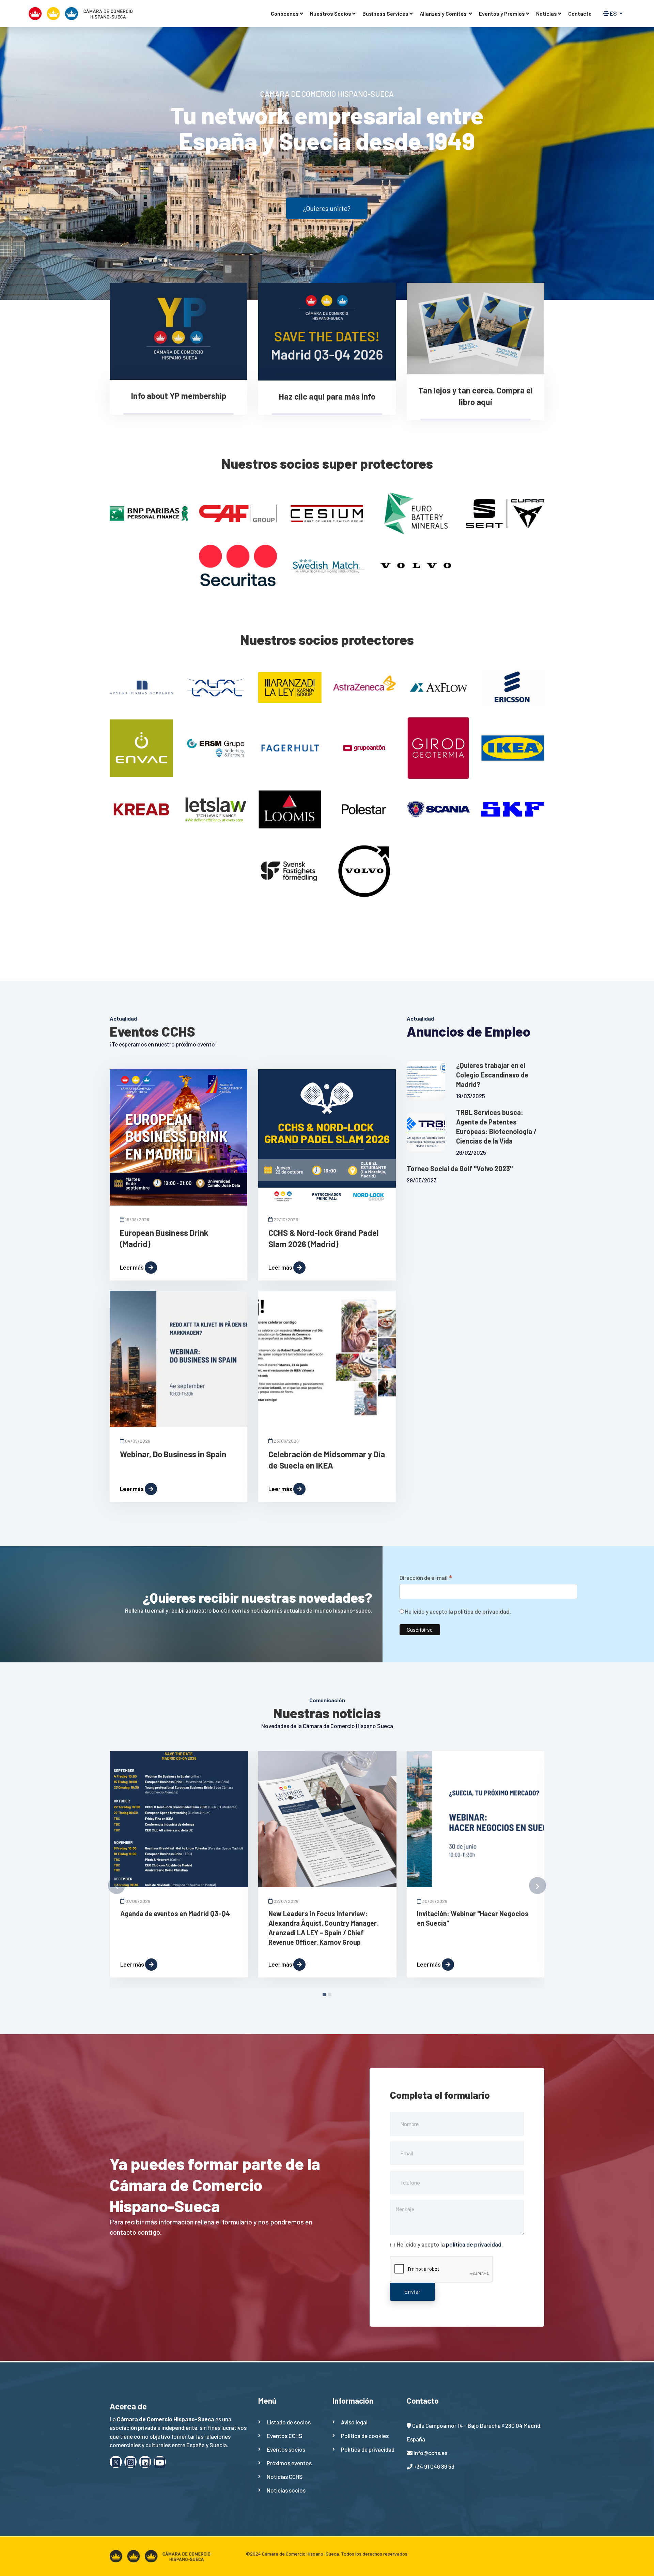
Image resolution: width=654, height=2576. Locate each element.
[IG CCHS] (130, 2462)
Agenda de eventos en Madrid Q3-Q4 (175, 1913)
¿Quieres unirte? (327, 208)
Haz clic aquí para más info (327, 396)
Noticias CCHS (285, 2477)
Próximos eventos (289, 2463)
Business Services (385, 13)
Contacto (580, 13)
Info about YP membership (179, 396)
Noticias (547, 13)
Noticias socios (286, 2490)
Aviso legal (354, 2422)
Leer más (132, 1267)
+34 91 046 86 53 (434, 2466)
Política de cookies (365, 2436)
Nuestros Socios (331, 13)
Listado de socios (289, 2422)
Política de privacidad (368, 2449)
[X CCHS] (116, 2462)
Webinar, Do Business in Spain (173, 1454)
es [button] (613, 13)
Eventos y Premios (502, 13)
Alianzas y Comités (444, 13)
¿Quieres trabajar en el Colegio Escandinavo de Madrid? (492, 1075)
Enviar (412, 2291)
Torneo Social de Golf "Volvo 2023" (460, 1168)
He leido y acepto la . (457, 1611)
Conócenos (285, 13)
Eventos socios (286, 2449)
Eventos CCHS (285, 2436)
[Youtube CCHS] (160, 2462)
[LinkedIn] (145, 2462)
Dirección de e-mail (426, 1578)
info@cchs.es (430, 2453)
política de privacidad (482, 1611)
